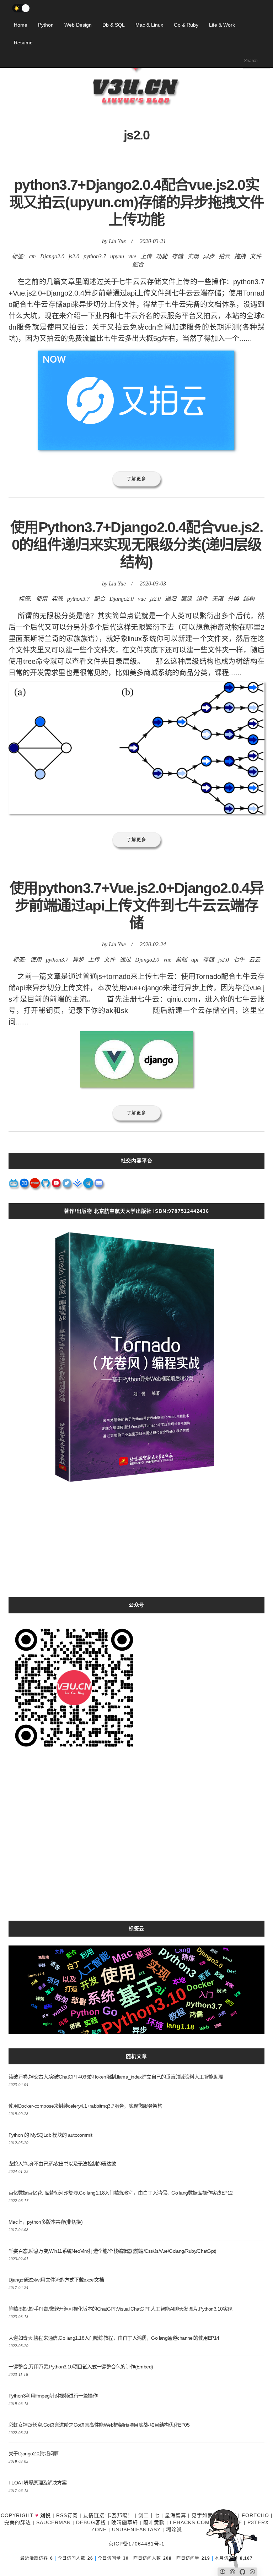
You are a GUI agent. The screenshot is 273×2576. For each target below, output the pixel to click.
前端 (181, 960)
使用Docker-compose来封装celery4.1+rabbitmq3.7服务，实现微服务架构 (85, 2106)
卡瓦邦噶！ (120, 2515)
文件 (256, 256)
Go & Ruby (186, 25)
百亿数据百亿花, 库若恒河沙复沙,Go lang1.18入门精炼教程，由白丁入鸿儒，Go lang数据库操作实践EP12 (121, 2193)
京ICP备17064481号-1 (136, 2544)
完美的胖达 (18, 2522)
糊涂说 (174, 2530)
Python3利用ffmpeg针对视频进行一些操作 (53, 2396)
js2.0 (74, 256)
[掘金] (78, 1185)
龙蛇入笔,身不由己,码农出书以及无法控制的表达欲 (62, 2164)
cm (33, 256)
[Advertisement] (136, 1547)
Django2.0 (52, 256)
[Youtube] (57, 1185)
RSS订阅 (67, 2515)
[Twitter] (67, 1185)
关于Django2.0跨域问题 (34, 2454)
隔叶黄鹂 (154, 2522)
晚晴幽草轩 (125, 2522)
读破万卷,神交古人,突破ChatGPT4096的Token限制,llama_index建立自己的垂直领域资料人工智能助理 (116, 2077)
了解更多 (137, 479)
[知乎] (25, 1185)
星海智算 (176, 2515)
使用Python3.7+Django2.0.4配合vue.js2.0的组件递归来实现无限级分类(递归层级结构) (136, 545)
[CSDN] (35, 1185)
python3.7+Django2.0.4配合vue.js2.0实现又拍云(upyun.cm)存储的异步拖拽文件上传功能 (136, 202)
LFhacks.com (190, 2522)
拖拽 (240, 256)
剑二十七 (149, 2515)
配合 (138, 265)
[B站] (14, 1185)
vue (132, 256)
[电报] (89, 1185)
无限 (218, 599)
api (195, 960)
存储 (177, 256)
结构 (249, 599)
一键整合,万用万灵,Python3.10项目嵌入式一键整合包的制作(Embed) (81, 2367)
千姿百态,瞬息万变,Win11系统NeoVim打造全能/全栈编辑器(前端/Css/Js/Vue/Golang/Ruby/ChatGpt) (113, 2251)
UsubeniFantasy (136, 2530)
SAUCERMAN (53, 2522)
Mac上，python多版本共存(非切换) (45, 2222)
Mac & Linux (149, 25)
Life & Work (222, 25)
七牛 (239, 960)
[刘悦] (136, 119)
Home (21, 25)
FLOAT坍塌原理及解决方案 (38, 2483)
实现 (193, 256)
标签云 (136, 1928)
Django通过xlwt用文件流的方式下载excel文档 (56, 2280)
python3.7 (95, 256)
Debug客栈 (91, 2522)
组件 (202, 599)
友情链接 (94, 2515)
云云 (255, 960)
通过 (125, 960)
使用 (42, 599)
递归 (171, 599)
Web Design (78, 25)
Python (46, 25)
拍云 (224, 256)
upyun (117, 256)
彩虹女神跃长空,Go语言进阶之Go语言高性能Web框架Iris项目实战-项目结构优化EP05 (99, 2425)
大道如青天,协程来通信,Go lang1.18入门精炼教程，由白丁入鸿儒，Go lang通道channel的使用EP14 (114, 2338)
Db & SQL (114, 25)
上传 (146, 256)
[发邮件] (99, 1185)
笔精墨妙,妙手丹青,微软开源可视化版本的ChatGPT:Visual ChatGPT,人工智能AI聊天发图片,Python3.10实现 (120, 2309)
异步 (209, 256)
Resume (23, 43)
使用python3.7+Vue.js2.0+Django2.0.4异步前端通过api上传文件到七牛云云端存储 (136, 906)
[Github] (46, 1185)
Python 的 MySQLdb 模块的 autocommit (50, 2135)
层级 (186, 599)
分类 (233, 599)
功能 (162, 256)
